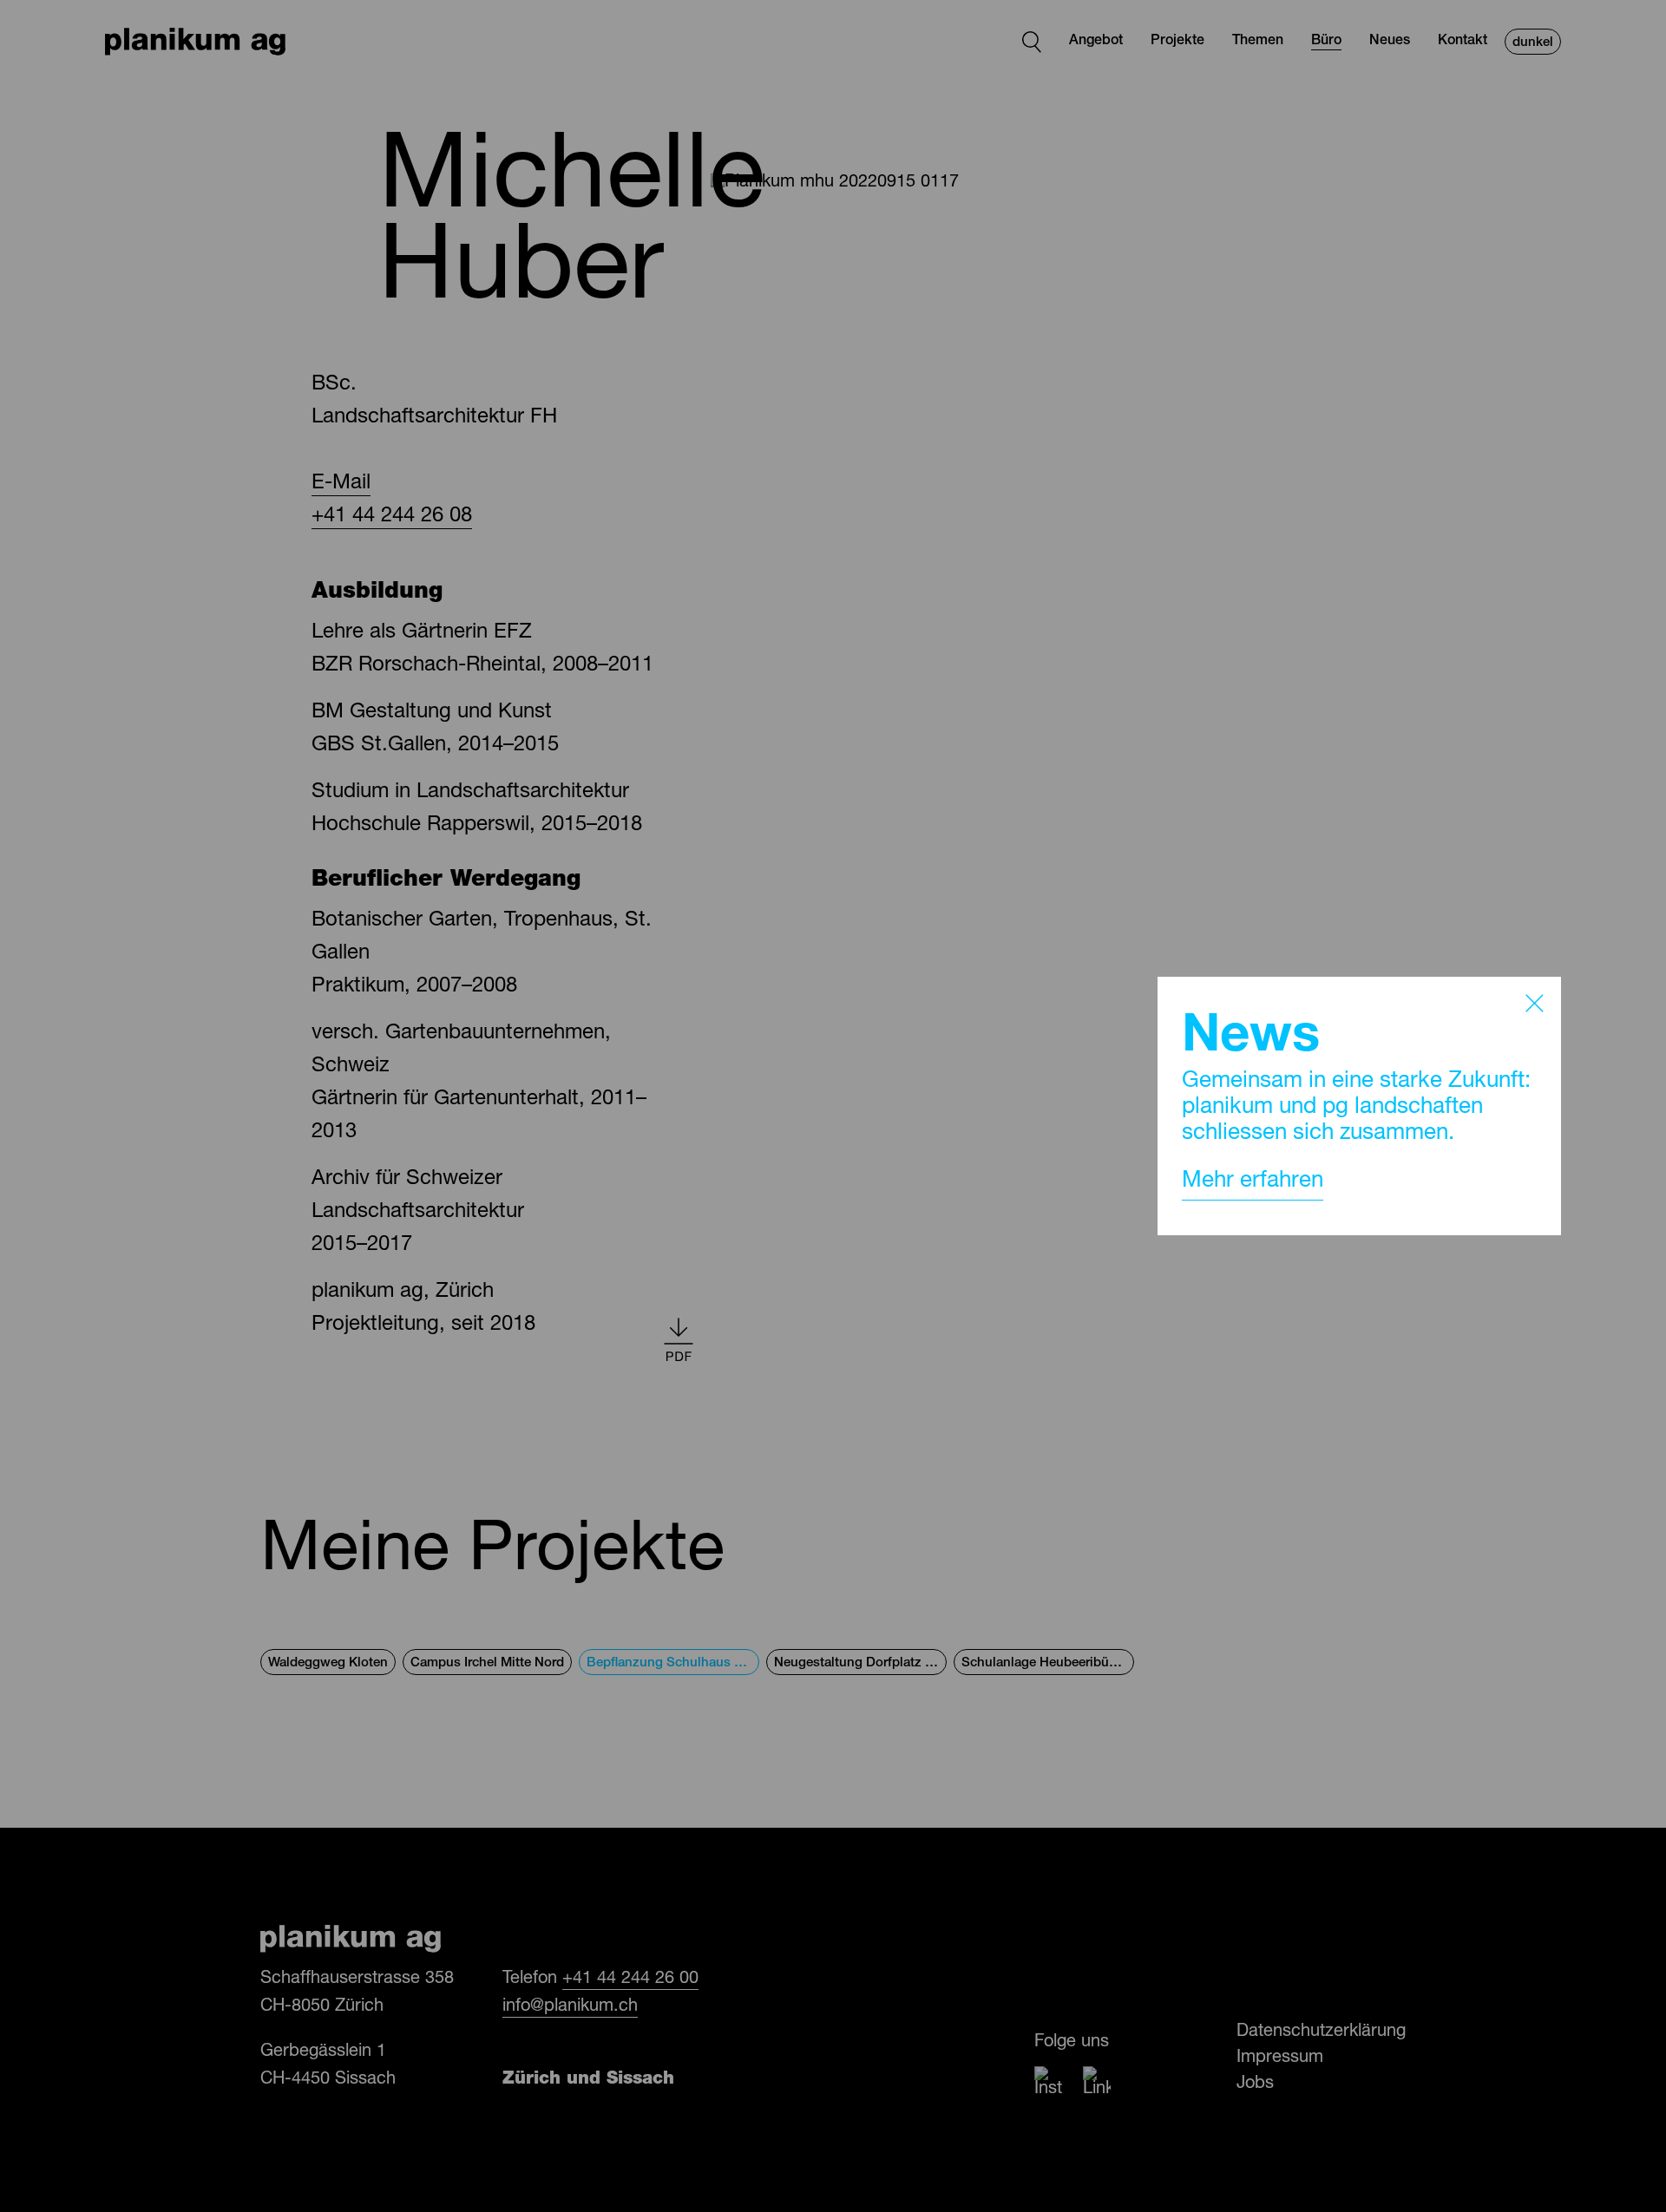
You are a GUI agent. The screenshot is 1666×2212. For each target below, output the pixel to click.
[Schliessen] (1535, 1003)
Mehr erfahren (1253, 1181)
